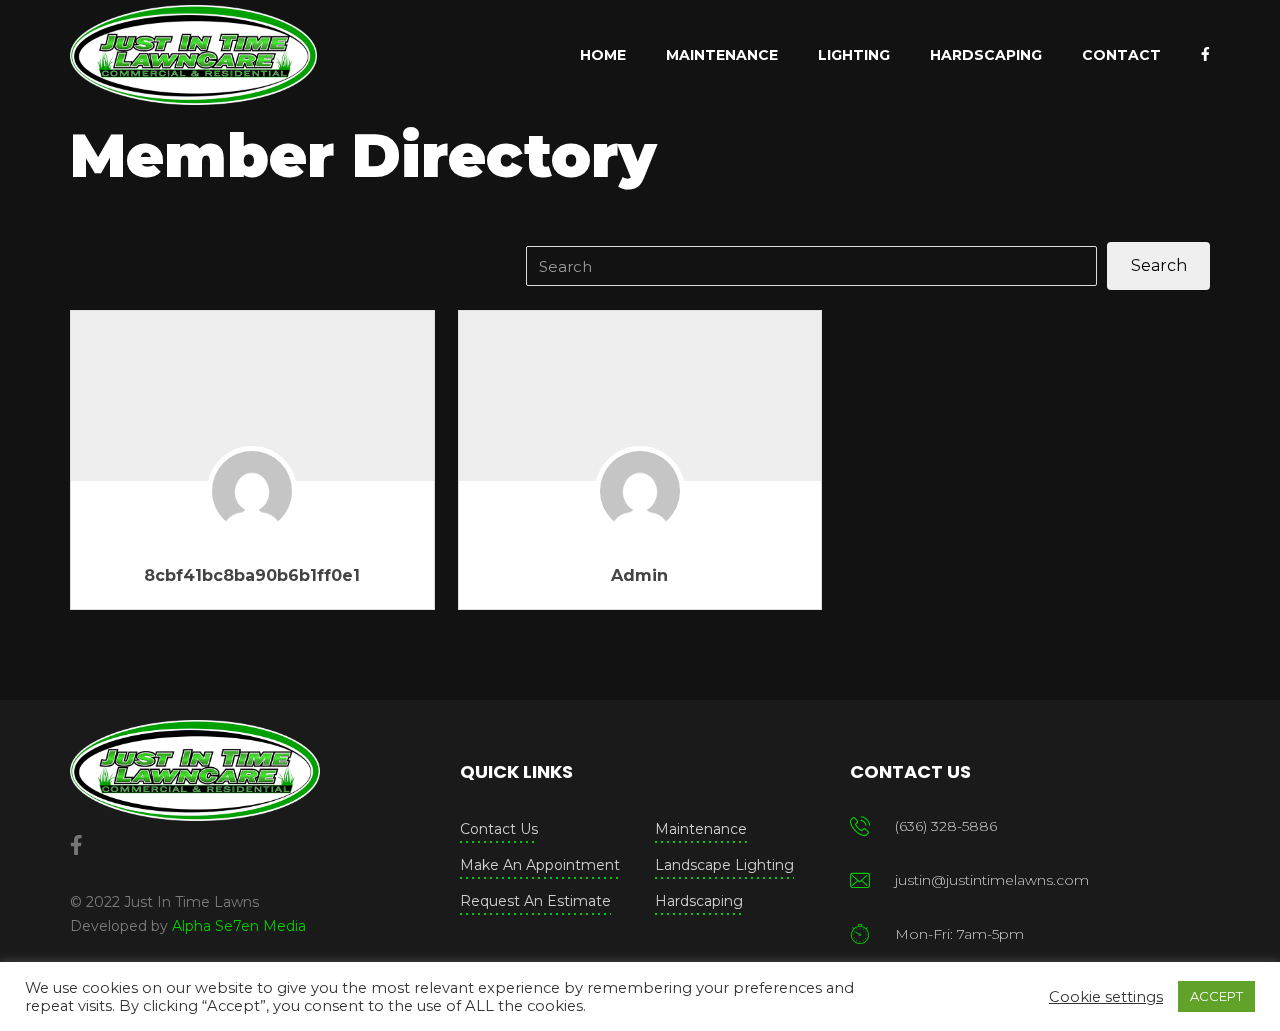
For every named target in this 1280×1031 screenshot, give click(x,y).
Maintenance (701, 829)
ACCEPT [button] (1216, 996)
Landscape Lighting (724, 865)
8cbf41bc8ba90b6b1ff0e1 (252, 575)
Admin (639, 575)
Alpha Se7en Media (239, 926)
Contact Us (499, 829)
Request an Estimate (535, 901)
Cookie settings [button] (1106, 997)
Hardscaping (699, 901)
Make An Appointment (540, 865)
